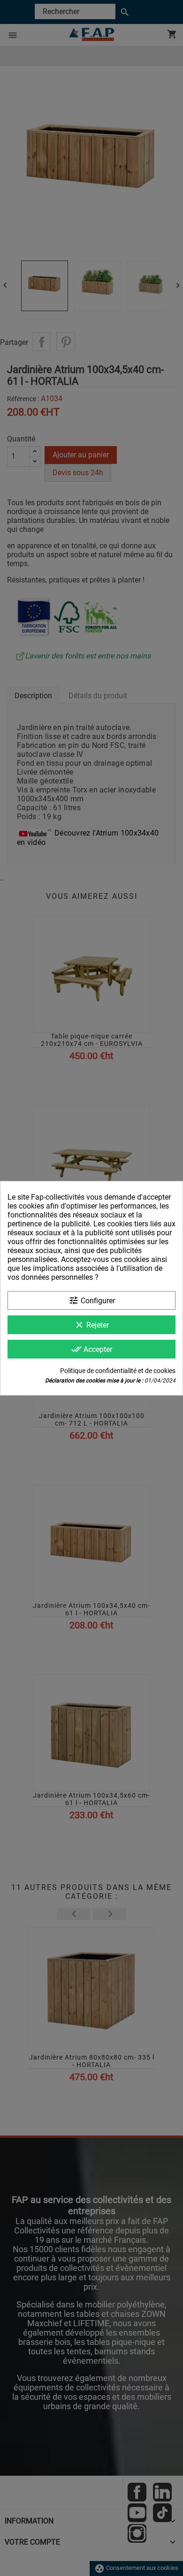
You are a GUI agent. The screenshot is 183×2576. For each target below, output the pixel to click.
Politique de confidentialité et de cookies (118, 1371)
